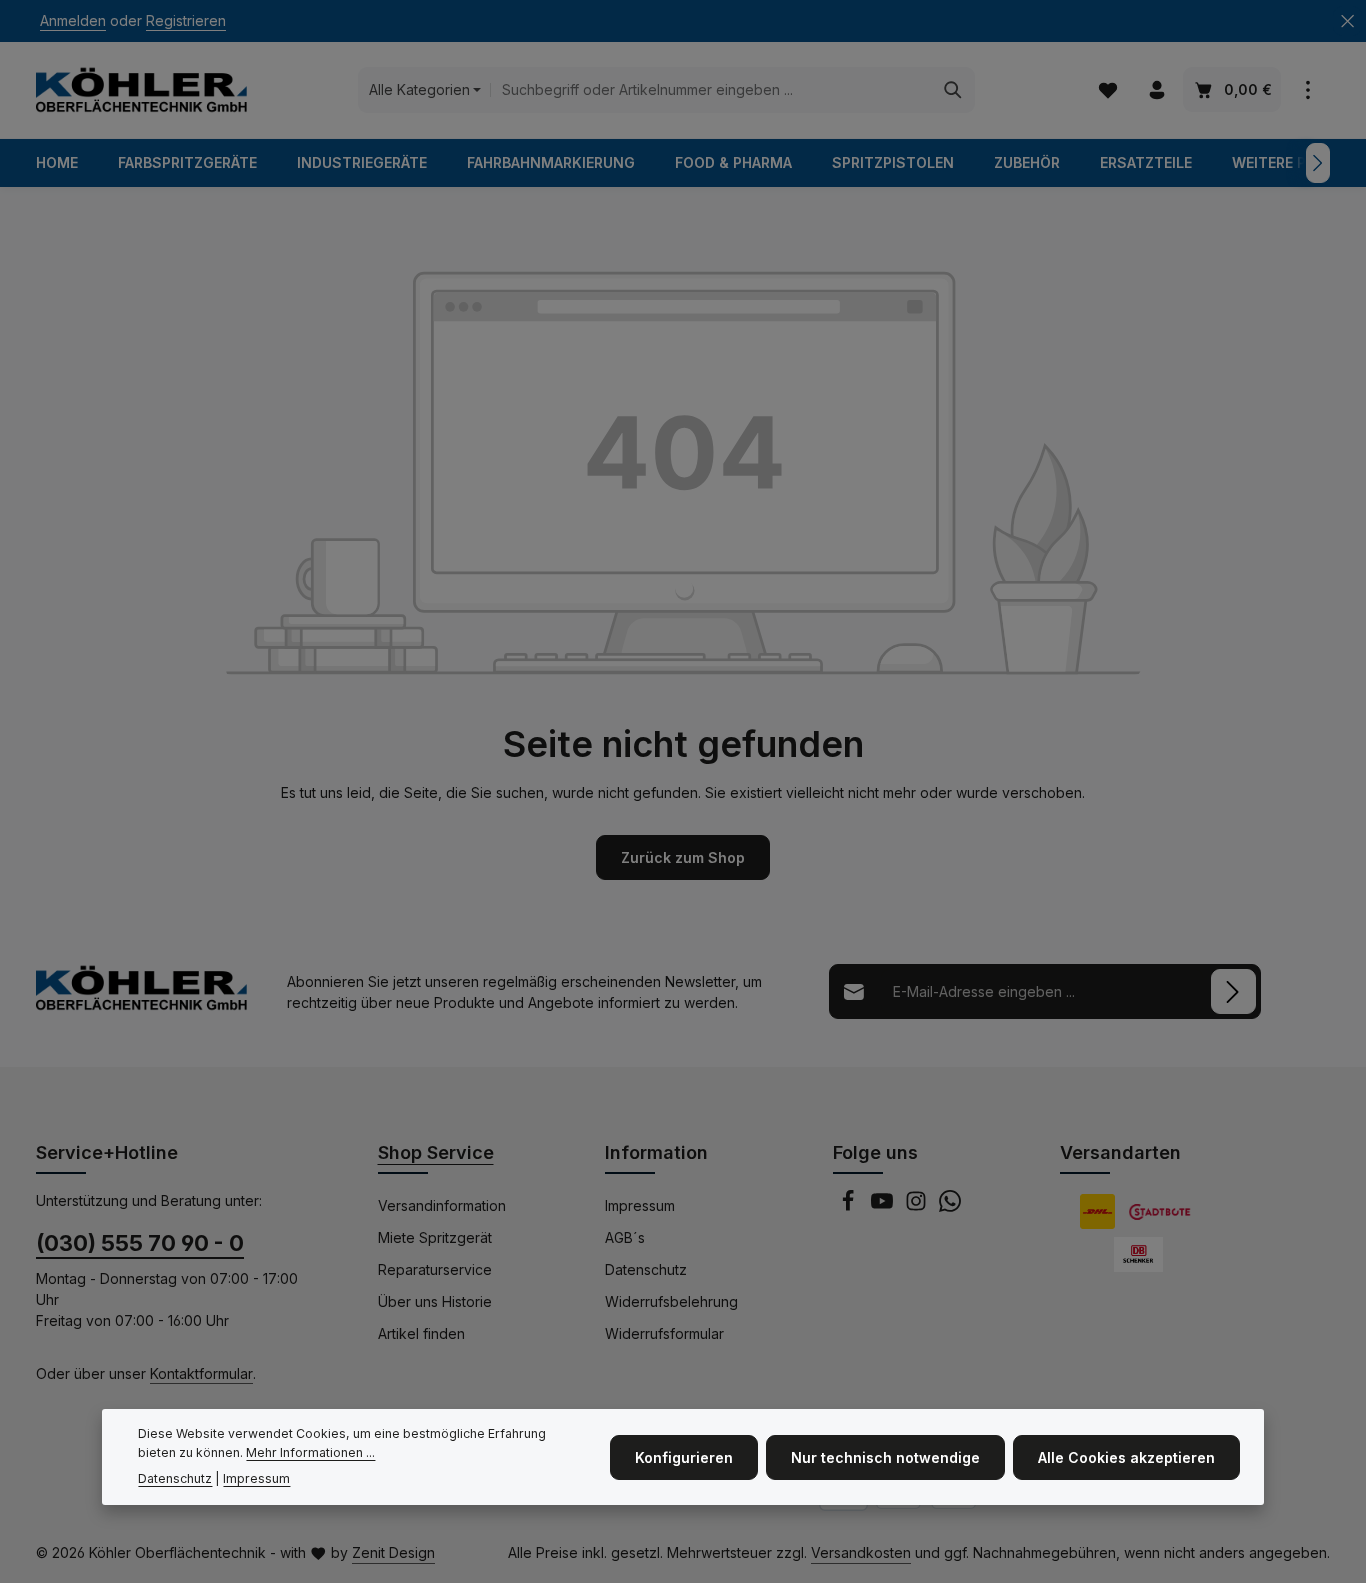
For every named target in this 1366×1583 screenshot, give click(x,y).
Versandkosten (861, 1552)
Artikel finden (421, 1333)
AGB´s (625, 1237)
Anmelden (73, 21)
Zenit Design (393, 1552)
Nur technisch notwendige (885, 1456)
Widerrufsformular (664, 1333)
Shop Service (436, 1152)
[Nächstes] (1318, 163)
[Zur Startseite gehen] (141, 90)
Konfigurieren (684, 1456)
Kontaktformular (201, 1373)
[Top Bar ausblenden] (1347, 21)
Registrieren (186, 21)
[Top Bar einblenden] (1307, 90)
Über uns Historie (435, 1301)
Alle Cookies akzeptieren (1126, 1456)
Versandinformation (442, 1205)
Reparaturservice (435, 1269)
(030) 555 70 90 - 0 (140, 1243)
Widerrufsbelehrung (671, 1301)
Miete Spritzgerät (435, 1237)
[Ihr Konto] (1156, 90)
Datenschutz (646, 1269)
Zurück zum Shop (683, 857)
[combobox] (711, 90)
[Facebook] (850, 1206)
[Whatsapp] (950, 1206)
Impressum (640, 1205)
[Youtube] (884, 1206)
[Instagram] (918, 1206)
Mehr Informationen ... (310, 1451)
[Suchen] (953, 90)
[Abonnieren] (1233, 991)
